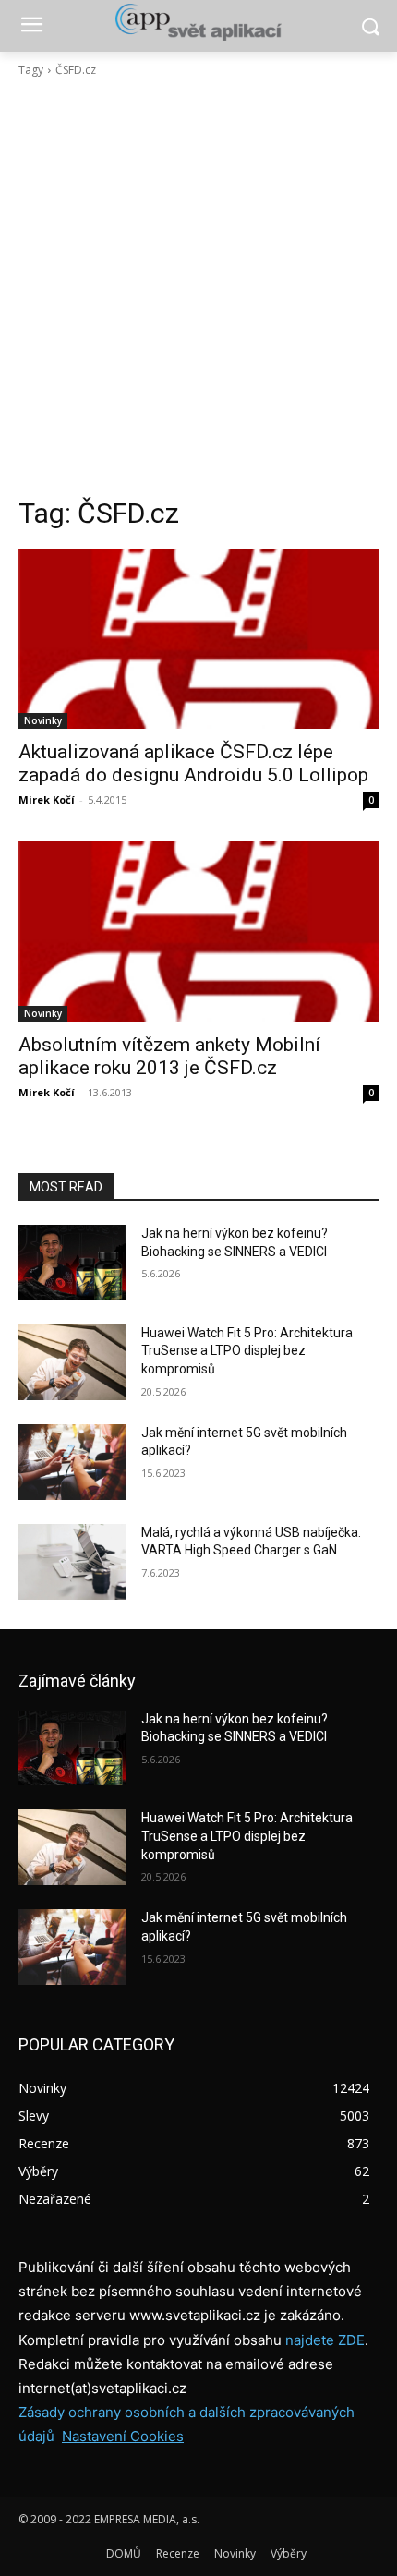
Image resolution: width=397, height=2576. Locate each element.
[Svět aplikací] (198, 22)
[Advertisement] (198, 287)
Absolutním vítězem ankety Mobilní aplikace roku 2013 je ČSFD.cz (169, 1056)
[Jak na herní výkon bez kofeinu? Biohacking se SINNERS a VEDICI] (72, 1263)
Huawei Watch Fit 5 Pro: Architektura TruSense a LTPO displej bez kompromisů (247, 1351)
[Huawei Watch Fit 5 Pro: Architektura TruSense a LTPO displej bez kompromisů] (72, 1362)
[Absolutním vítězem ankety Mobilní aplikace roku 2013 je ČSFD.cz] (198, 931)
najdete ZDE (325, 2340)
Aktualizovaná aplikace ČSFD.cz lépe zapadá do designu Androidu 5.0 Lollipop (193, 763)
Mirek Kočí (47, 799)
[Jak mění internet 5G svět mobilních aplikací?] (72, 1462)
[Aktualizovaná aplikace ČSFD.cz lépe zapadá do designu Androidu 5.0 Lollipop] (198, 639)
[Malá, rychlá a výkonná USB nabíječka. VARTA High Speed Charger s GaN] (72, 1562)
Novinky (43, 720)
